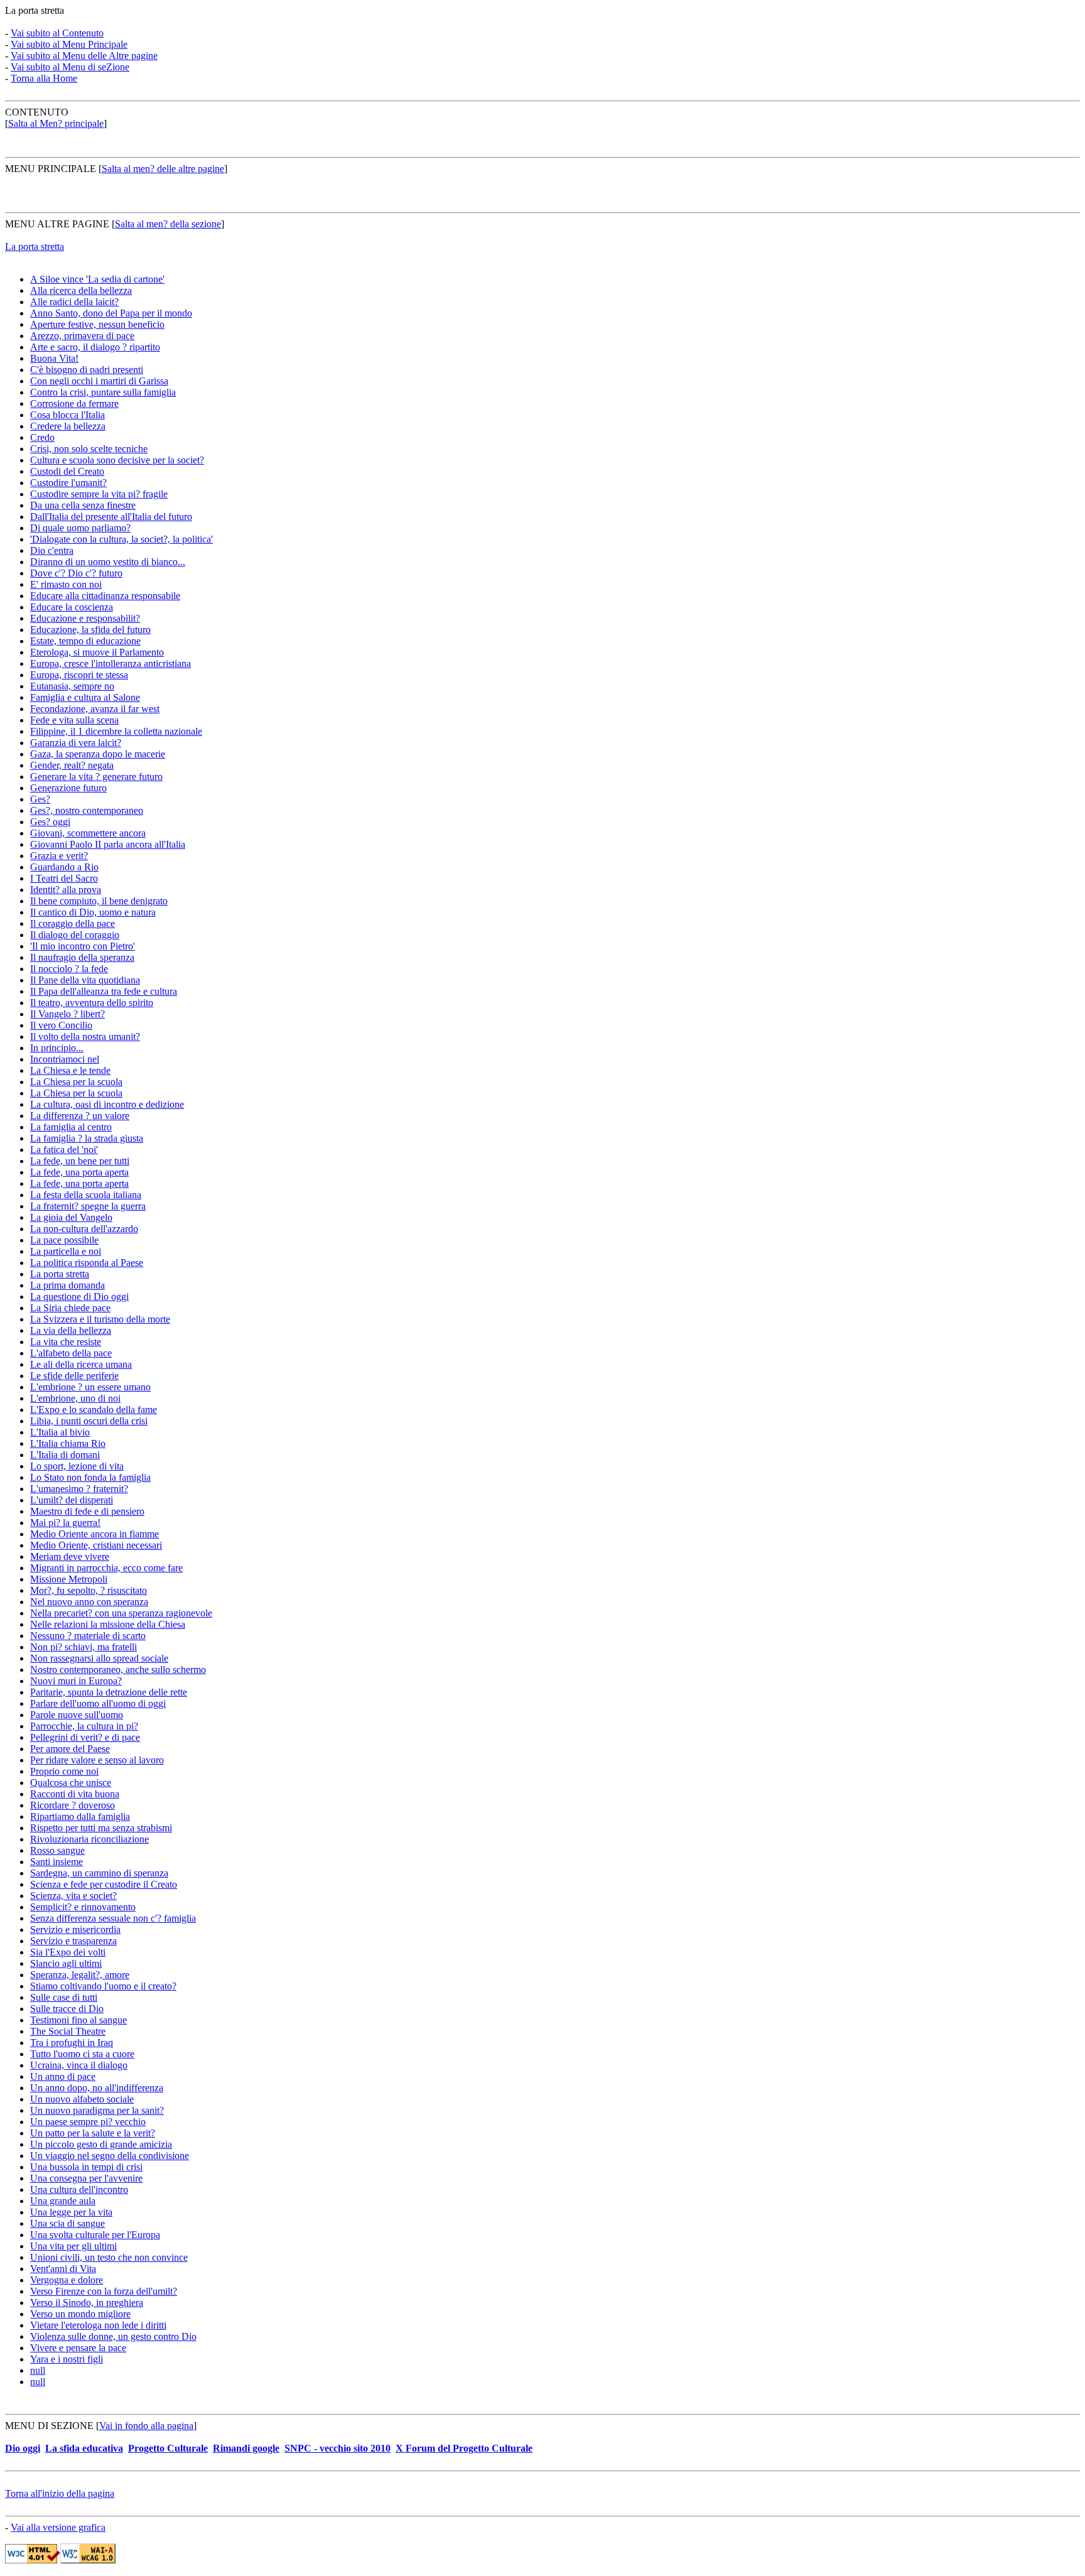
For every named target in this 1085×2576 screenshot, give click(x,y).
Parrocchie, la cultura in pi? (84, 1726)
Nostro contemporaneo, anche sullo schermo (118, 1670)
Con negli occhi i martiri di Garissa (99, 381)
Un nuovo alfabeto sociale (82, 2099)
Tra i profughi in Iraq (72, 2043)
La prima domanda (67, 1285)
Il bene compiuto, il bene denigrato (99, 901)
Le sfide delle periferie (74, 1376)
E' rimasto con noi (66, 584)
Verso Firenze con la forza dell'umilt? (104, 2291)
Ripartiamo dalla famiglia (80, 1816)
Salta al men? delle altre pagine (163, 169)
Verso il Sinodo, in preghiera (87, 2303)
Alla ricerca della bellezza (81, 290)
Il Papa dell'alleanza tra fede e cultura (104, 991)
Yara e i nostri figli (67, 2359)
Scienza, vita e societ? (73, 1896)
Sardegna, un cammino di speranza (99, 1873)
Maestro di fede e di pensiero (87, 1511)
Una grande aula (63, 2201)
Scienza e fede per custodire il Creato (104, 1884)
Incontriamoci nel (65, 1059)
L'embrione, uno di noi (75, 1398)
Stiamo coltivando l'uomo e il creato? (103, 1986)
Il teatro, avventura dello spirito (92, 1003)
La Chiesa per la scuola (76, 1082)
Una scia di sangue (67, 2223)
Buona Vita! (54, 358)
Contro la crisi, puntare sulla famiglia (103, 392)
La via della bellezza (71, 1330)
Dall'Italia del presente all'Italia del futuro (111, 517)
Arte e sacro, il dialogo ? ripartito (95, 347)
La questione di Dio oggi (79, 1296)
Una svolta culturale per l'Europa (95, 2235)
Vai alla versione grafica (58, 2527)
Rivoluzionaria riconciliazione (89, 1839)
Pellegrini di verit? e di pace (85, 1737)
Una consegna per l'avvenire (86, 2178)
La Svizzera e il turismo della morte (100, 1319)
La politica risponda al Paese (87, 1263)
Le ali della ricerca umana (81, 1364)
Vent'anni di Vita (63, 2269)
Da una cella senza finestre (83, 505)
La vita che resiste (66, 1342)
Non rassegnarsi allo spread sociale (99, 1658)
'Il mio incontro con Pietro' (83, 946)
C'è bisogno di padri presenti (87, 370)
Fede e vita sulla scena (74, 720)
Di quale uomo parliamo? (80, 528)
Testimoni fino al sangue (78, 2020)
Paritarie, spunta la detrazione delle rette (109, 1692)
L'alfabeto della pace (71, 1353)
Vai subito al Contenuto (57, 33)
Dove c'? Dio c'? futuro (76, 573)
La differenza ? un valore (80, 1116)
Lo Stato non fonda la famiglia (90, 1477)
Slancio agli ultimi (66, 1963)
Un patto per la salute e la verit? (93, 2133)
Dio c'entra (52, 550)
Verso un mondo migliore (80, 2314)
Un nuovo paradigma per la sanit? (97, 2110)
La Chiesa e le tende (70, 1070)
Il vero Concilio (61, 1025)
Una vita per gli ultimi (73, 2246)
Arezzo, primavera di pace (82, 336)
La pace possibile (64, 1240)
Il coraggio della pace (73, 923)
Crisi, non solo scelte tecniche (89, 449)
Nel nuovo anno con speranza (89, 1602)
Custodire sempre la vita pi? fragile (99, 494)
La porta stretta (35, 246)
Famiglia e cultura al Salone (85, 697)
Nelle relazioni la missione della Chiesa (108, 1624)
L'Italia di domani (65, 1455)
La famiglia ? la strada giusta (87, 1138)
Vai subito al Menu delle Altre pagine (84, 56)
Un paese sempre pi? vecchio (88, 2122)
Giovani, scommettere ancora (88, 833)
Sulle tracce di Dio (67, 2009)
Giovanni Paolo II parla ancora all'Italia (108, 844)
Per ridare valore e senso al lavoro (97, 1760)
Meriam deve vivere (70, 1556)
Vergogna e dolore (67, 2280)
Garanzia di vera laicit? (76, 743)
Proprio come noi (64, 1771)
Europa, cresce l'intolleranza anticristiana (111, 663)
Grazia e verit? (59, 856)
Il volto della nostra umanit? (85, 1036)
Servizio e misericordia (75, 1929)
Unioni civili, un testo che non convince (109, 2257)
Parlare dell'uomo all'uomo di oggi (98, 1703)
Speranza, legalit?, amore (80, 1975)
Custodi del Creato (67, 471)
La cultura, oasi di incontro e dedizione (107, 1104)
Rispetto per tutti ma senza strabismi (101, 1828)
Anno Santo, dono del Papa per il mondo (111, 313)
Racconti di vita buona (75, 1794)
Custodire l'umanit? (68, 483)
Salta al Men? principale (56, 123)
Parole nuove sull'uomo (77, 1715)
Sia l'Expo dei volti (68, 1952)
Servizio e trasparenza (73, 1941)
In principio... (57, 1048)
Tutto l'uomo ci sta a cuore (82, 2054)
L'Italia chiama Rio (68, 1443)
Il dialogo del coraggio (75, 935)
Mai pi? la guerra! (65, 1523)
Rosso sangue (57, 1850)
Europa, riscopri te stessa (79, 675)
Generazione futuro (68, 788)
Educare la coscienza (72, 607)
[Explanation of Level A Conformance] (88, 2560)
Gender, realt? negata (72, 765)
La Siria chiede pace (70, 1308)
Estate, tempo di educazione (85, 641)
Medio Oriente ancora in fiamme (94, 1534)
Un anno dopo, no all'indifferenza (97, 2088)
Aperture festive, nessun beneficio (97, 324)
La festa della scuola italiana (86, 1195)
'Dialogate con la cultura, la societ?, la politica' (121, 539)
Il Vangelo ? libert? (67, 1014)
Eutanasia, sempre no (72, 686)
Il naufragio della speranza (82, 957)
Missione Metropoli (69, 1579)
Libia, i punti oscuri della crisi (89, 1421)
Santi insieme (57, 1862)
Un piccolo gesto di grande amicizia (101, 2144)
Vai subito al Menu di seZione (70, 67)
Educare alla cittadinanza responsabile (105, 596)
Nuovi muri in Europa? (76, 1681)
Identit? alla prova (66, 890)
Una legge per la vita (71, 2212)
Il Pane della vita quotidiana (85, 980)
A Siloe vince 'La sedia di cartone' (97, 279)
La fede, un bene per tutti (80, 1161)
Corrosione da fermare (74, 403)
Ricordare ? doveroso (73, 1805)
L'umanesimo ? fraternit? (79, 1489)
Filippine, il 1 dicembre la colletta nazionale (116, 731)
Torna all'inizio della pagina (60, 2493)
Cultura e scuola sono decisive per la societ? (117, 460)
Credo (42, 437)
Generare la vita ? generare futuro (96, 777)
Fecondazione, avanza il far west (95, 709)
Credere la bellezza (68, 426)
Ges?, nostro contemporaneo (87, 810)
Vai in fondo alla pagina (146, 2426)
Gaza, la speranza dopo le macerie (98, 754)
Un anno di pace (63, 2076)
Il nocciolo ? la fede (69, 969)
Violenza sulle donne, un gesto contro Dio (113, 2336)
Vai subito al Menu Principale (69, 44)
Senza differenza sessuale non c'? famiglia (113, 1918)
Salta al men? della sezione (168, 224)
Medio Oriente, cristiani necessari (96, 1545)
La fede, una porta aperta (79, 1172)
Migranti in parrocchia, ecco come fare (106, 1568)
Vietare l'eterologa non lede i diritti (98, 2325)
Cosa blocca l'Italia (67, 415)
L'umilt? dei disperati (72, 1500)
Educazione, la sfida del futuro (90, 630)
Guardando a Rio (64, 867)
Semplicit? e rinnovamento (83, 1907)
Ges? (40, 799)
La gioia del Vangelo (71, 1217)
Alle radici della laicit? (74, 302)
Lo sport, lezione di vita (77, 1466)
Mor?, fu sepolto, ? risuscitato (89, 1590)
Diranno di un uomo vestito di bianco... (108, 562)
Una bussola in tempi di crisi (86, 2167)
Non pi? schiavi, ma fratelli (84, 1647)
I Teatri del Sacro (64, 878)
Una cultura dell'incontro (79, 2189)
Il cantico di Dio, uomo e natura (93, 912)
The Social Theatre (68, 2031)
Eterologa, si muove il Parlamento (97, 652)
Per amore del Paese (70, 1749)
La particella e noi (66, 1251)
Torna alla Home (44, 78)
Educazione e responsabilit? (85, 618)
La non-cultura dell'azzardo (84, 1229)
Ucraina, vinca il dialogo (79, 2065)
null (38, 2370)
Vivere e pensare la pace (78, 2348)
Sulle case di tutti (64, 1997)
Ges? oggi (50, 822)
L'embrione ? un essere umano (90, 1387)
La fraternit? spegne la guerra (88, 1206)
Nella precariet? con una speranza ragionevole (121, 1613)
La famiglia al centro (71, 1127)
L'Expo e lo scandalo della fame (94, 1410)
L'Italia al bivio (60, 1432)
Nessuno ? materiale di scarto (88, 1636)
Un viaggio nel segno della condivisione (110, 2156)
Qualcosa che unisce (71, 1783)
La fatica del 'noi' (64, 1150)
